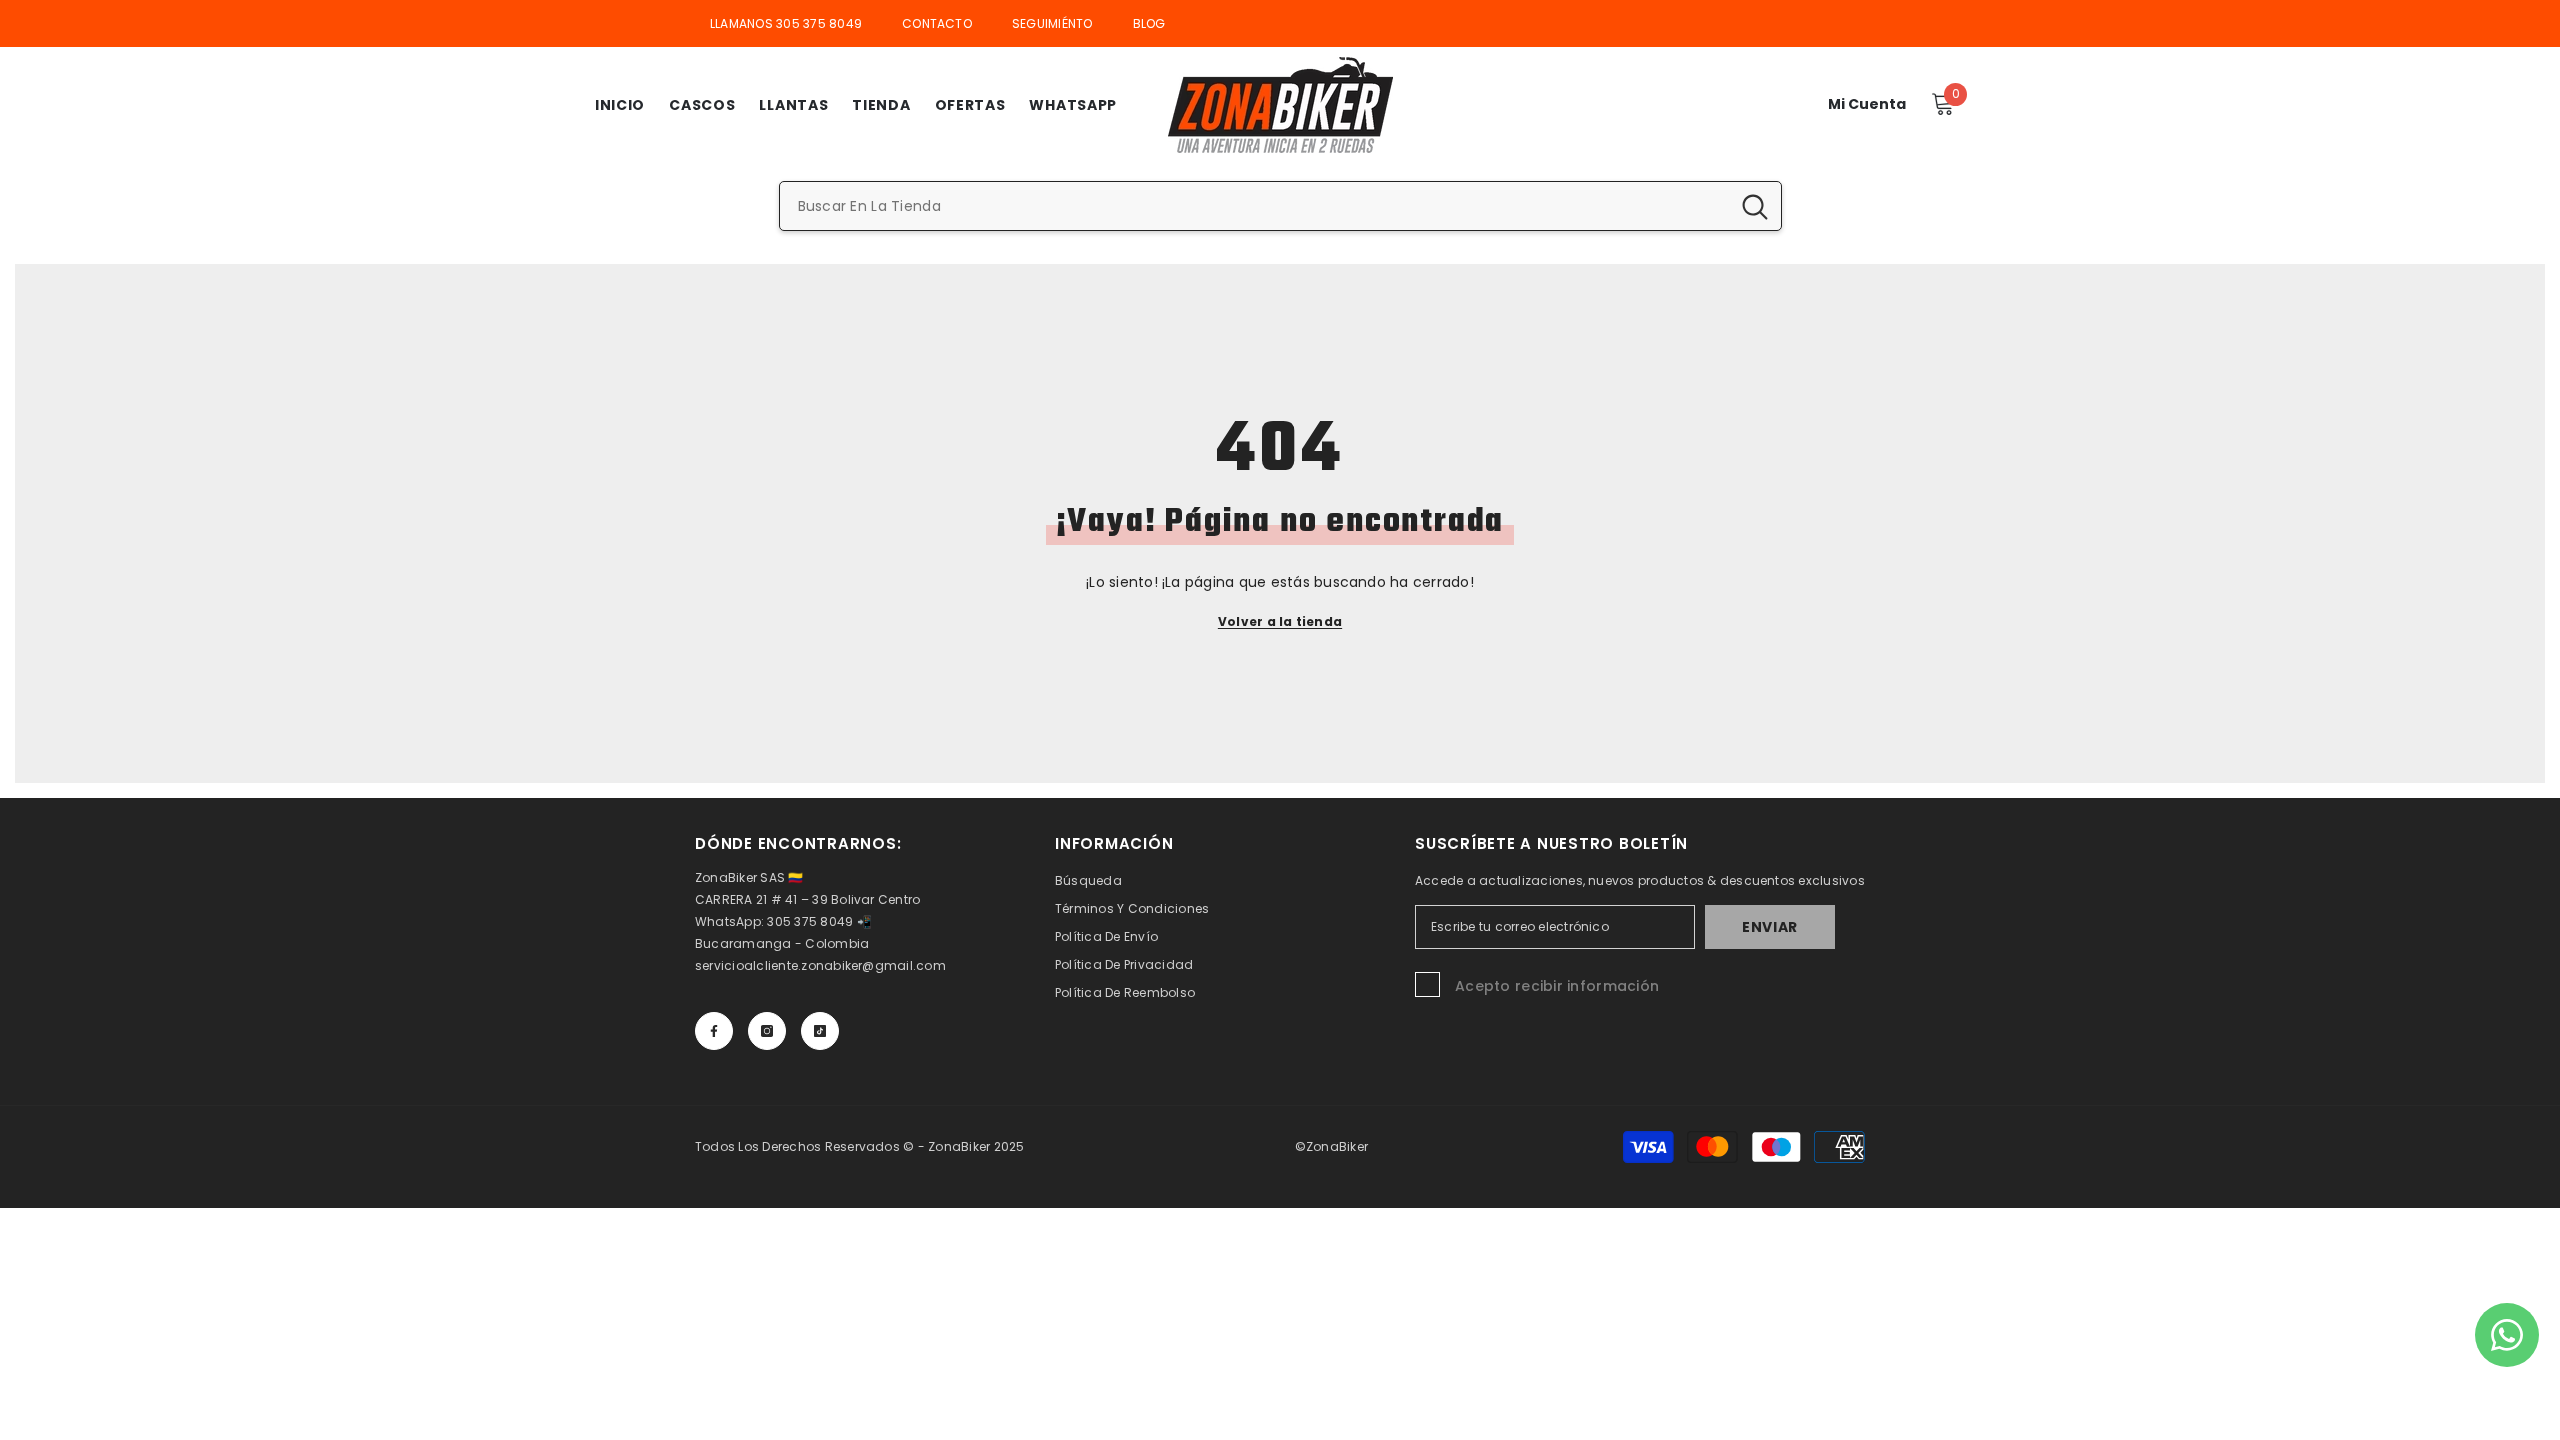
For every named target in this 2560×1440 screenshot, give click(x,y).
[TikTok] (820, 1031)
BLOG (1149, 23)
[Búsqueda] (1280, 206)
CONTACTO (937, 23)
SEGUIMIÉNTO (1052, 23)
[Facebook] (714, 1031)
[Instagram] (767, 1031)
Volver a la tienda (1280, 621)
